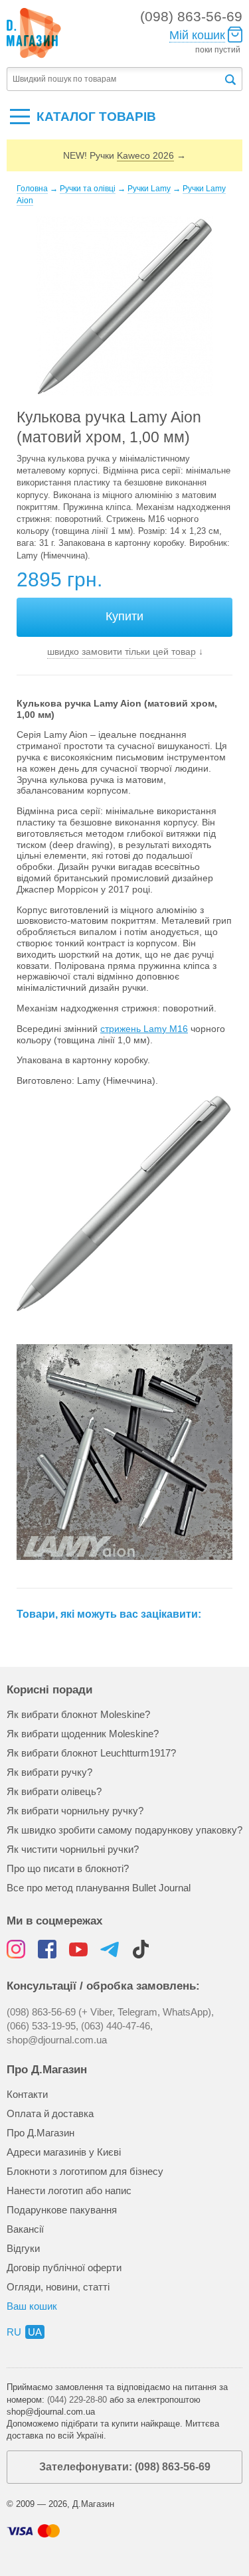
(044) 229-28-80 (77, 2400)
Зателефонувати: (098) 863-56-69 (125, 2467)
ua (35, 2332)
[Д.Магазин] (34, 33)
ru (14, 2332)
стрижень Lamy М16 (144, 1029)
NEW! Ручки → (124, 155)
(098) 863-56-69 (191, 16)
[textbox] (115, 79)
